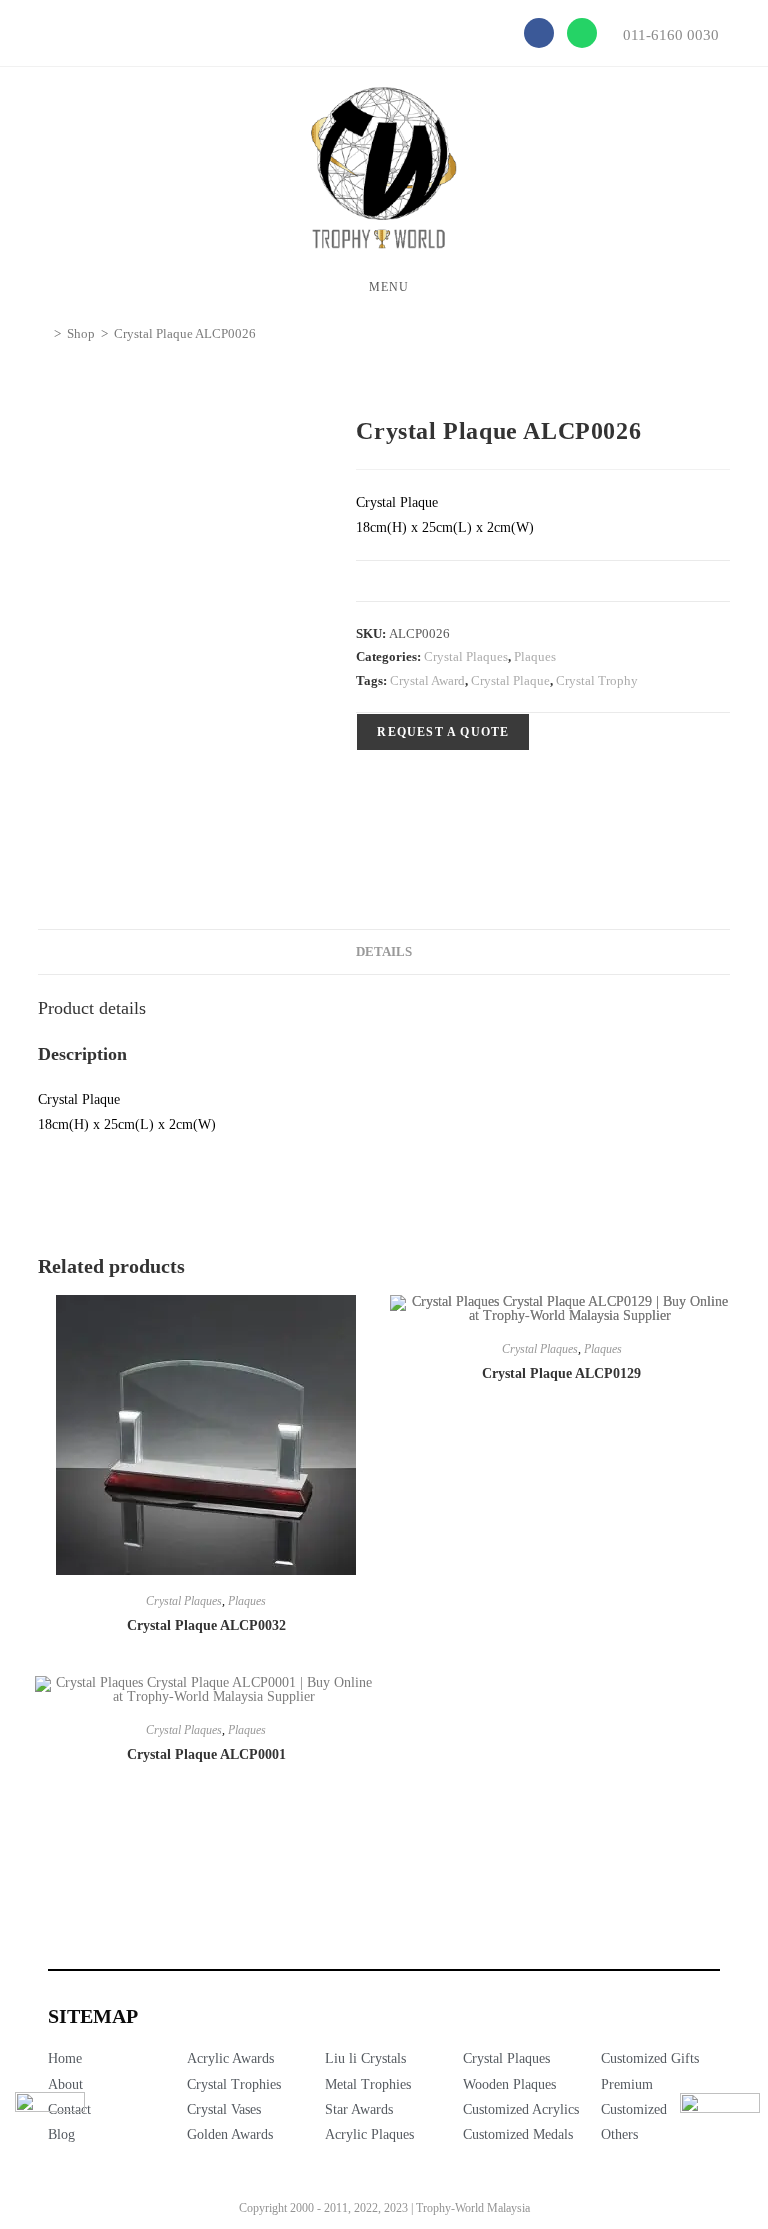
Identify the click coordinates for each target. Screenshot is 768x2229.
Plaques (535, 656)
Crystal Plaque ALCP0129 (561, 1373)
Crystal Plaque (510, 680)
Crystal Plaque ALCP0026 (185, 333)
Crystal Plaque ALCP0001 (206, 1754)
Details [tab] (384, 952)
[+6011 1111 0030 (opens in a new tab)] (720, 2133)
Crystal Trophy (597, 680)
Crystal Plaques (466, 656)
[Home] (43, 333)
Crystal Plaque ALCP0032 (206, 1625)
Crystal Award (427, 680)
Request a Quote (443, 732)
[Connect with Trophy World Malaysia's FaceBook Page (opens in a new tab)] (50, 2127)
